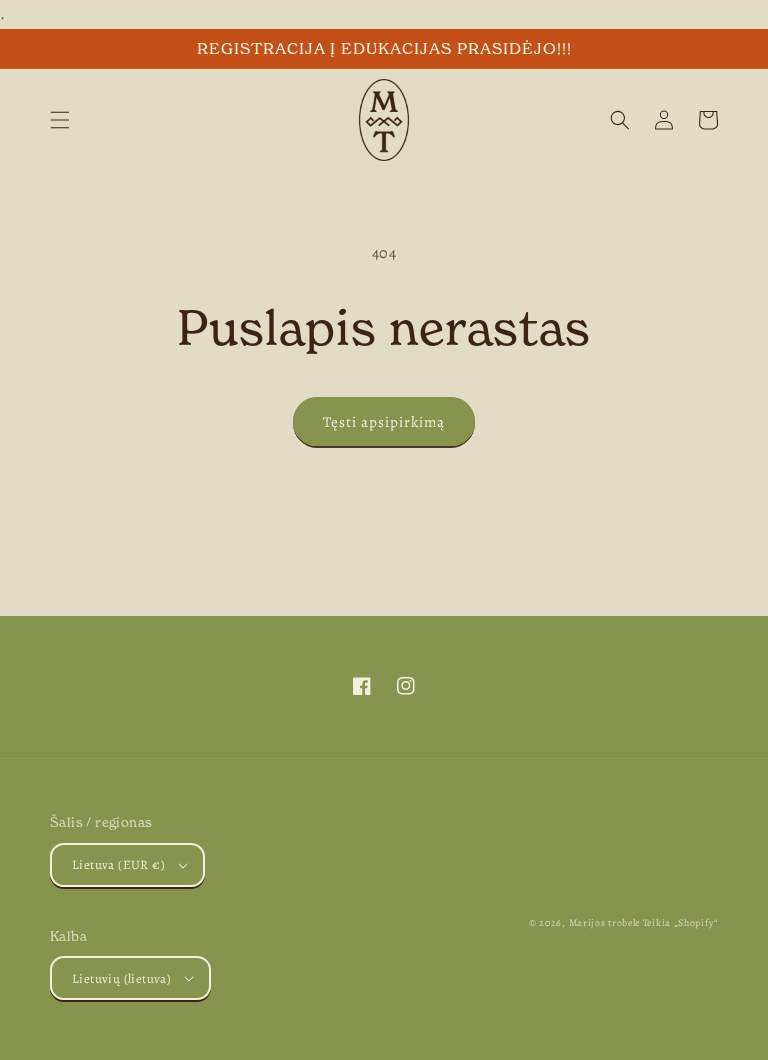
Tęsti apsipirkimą (384, 422)
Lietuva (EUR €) (118, 864)
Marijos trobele (605, 922)
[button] (60, 120)
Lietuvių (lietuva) (121, 978)
